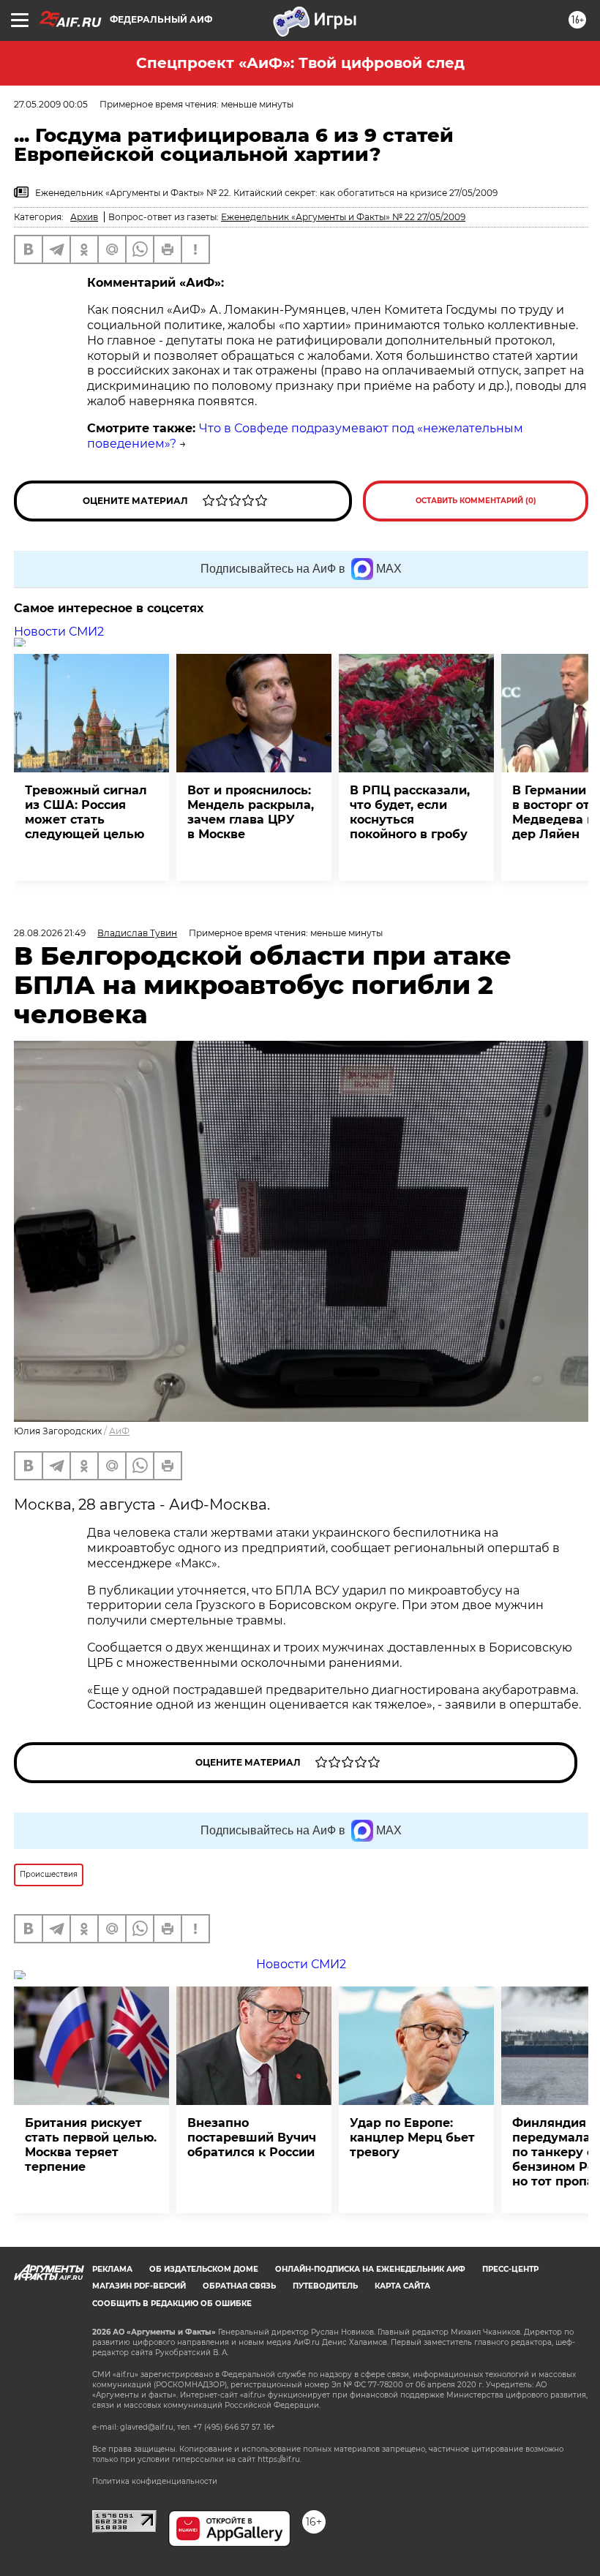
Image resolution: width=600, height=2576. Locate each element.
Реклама (112, 2269)
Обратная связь (239, 2286)
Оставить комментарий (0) (476, 501)
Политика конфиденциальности (155, 2481)
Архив (84, 217)
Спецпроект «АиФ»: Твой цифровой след (300, 63)
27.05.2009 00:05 (51, 104)
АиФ (119, 1431)
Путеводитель (325, 2286)
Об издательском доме (204, 2269)
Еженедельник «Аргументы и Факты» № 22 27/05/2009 (343, 217)
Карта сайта (402, 2286)
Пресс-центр (510, 2269)
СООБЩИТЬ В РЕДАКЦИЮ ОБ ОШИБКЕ (172, 2304)
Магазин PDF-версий (139, 2286)
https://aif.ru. (280, 2459)
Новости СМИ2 (59, 632)
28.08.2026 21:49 (50, 933)
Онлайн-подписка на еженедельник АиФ (370, 2269)
